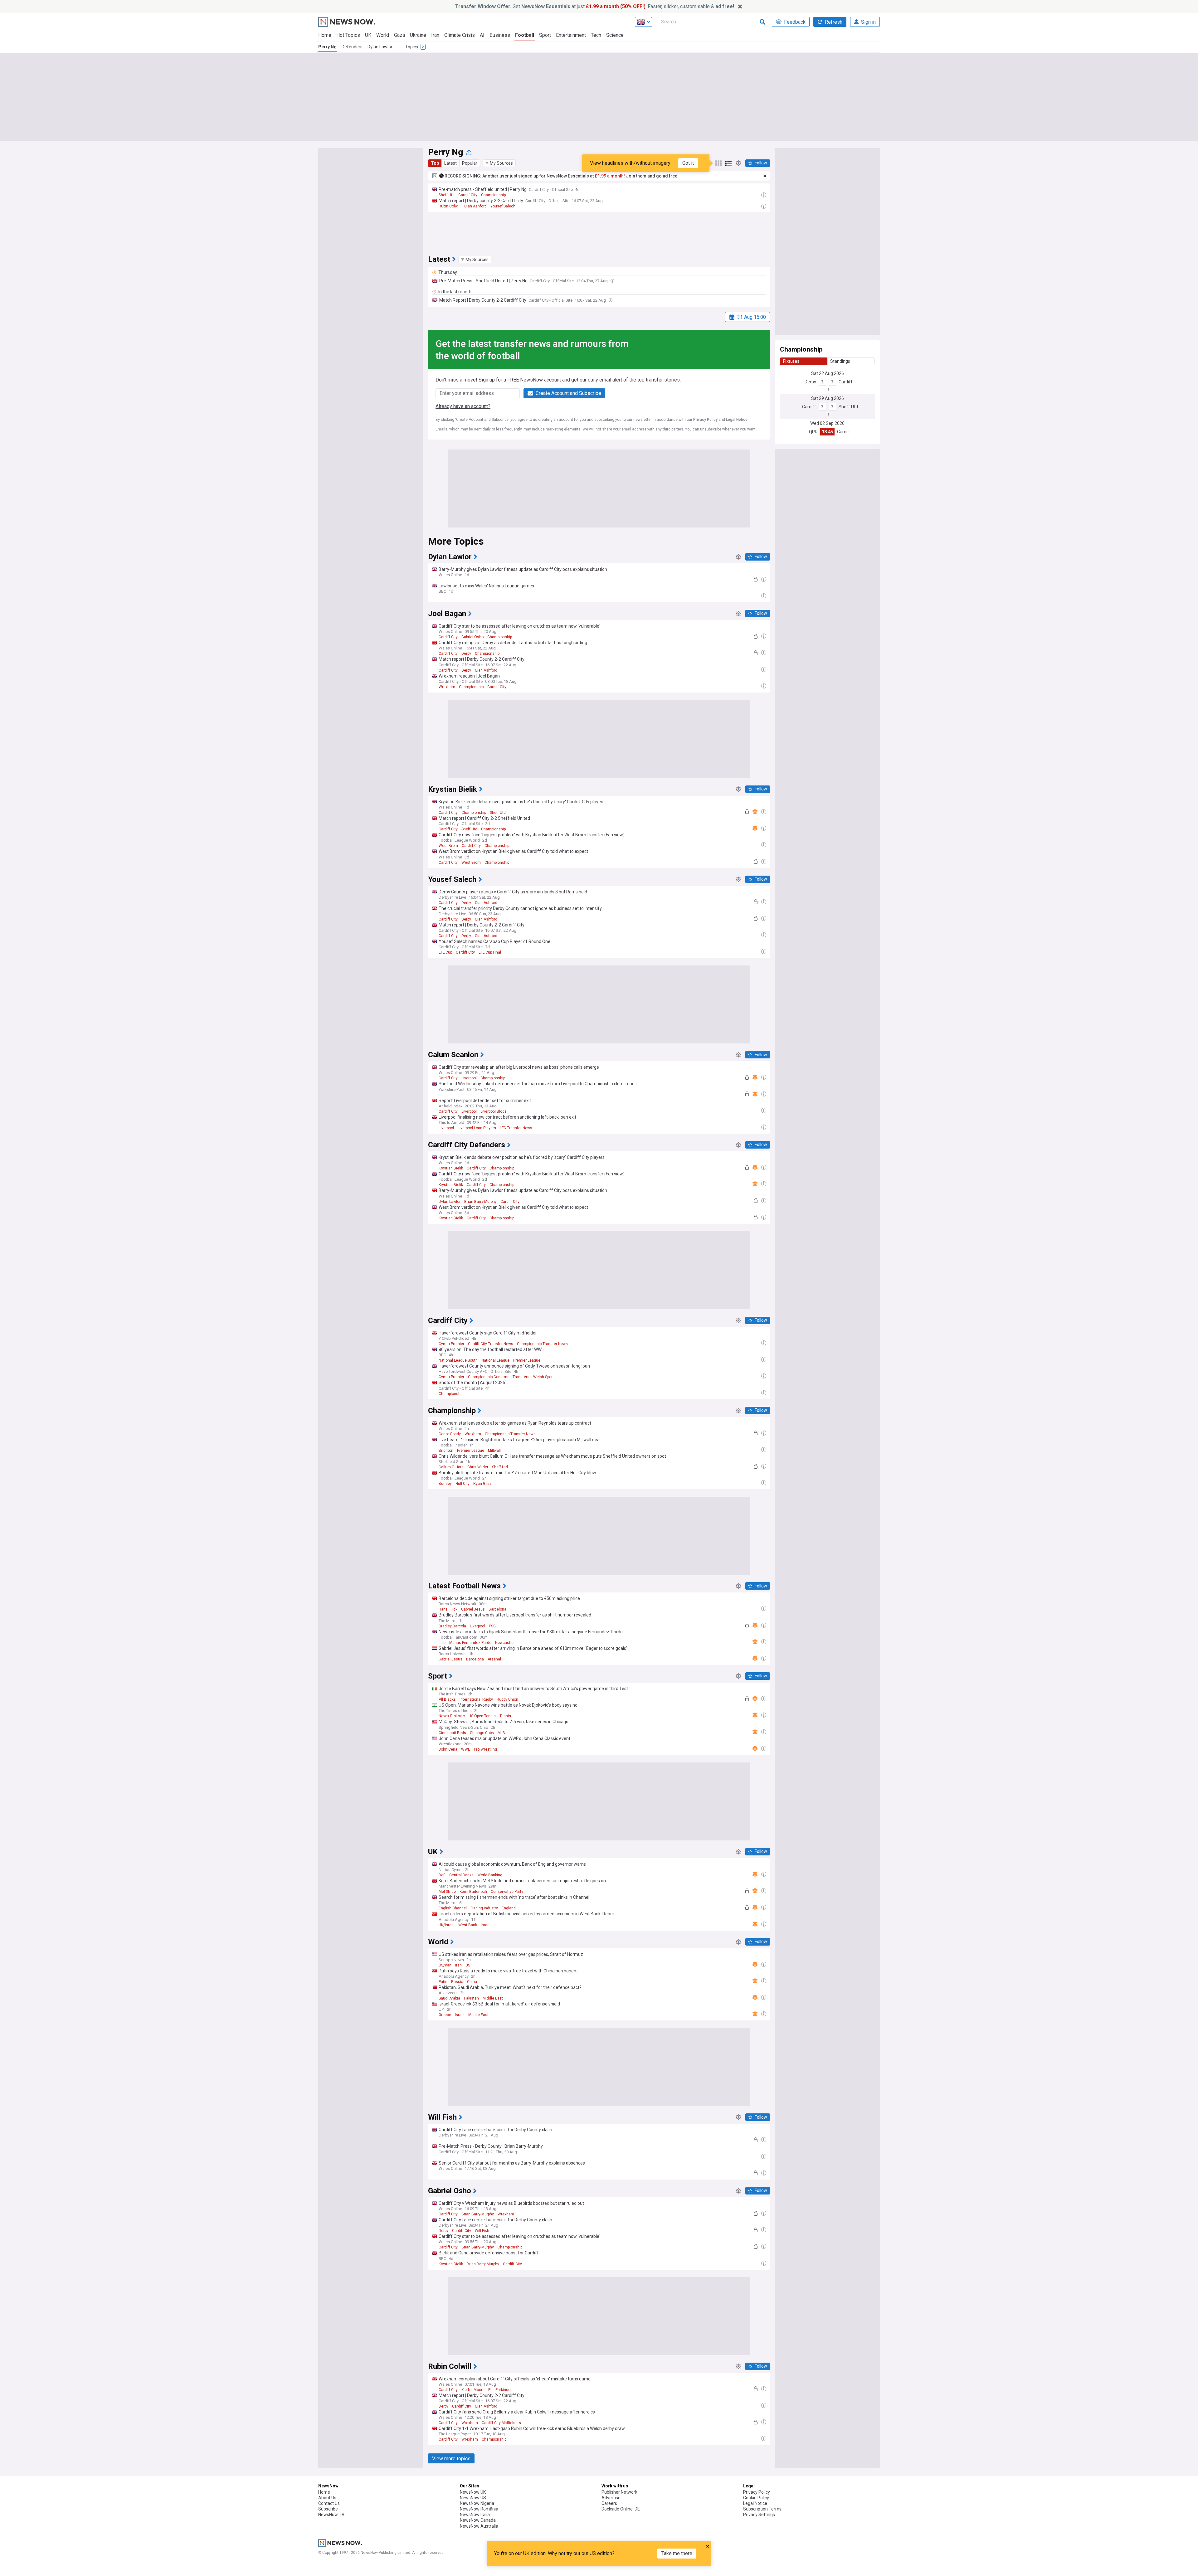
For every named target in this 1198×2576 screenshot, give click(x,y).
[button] (499, 163)
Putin (443, 1982)
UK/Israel (447, 1925)
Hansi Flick (448, 1609)
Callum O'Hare (451, 1467)
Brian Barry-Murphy (480, 1202)
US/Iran (445, 1965)
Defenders (352, 47)
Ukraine (418, 35)
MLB (501, 1733)
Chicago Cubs (482, 1733)
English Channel (453, 1908)
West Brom (448, 846)
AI (482, 35)
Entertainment (571, 35)
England (509, 1908)
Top (435, 163)
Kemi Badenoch (473, 1892)
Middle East (493, 1998)
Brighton (446, 1451)
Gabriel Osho (472, 637)
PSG (492, 1626)
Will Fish (482, 2231)
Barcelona (497, 1609)
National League (495, 1360)
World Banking (490, 1875)
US (468, 1965)
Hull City (463, 1484)
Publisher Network (619, 2492)
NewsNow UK (473, 2492)
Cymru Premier (451, 1344)
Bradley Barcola (452, 1626)
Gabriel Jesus (473, 1609)
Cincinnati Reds (452, 1733)
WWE (466, 1749)
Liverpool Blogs (494, 1111)
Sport (545, 35)
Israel (486, 1925)
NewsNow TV (331, 2515)
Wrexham (447, 687)
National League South (458, 1360)
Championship (493, 195)
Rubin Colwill (450, 206)
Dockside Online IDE (621, 2509)
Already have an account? (463, 406)
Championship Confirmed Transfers (499, 1377)
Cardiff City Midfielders (501, 2423)
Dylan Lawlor (380, 47)
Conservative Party (507, 1892)
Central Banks (461, 1875)
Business (500, 35)
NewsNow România (479, 2509)
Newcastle (504, 1643)
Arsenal (494, 1659)
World (383, 35)
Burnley (445, 1484)
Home (325, 35)
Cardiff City (468, 195)
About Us (327, 2498)
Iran (435, 35)
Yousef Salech (503, 206)
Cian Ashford (475, 206)
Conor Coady (450, 1434)
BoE (442, 1875)
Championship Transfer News (542, 1344)
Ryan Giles (482, 1484)
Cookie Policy (756, 2498)
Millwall (494, 1451)
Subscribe (328, 2509)
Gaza (399, 35)
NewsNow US (473, 2498)
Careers (609, 2503)
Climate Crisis (460, 35)
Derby (810, 382)
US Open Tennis (482, 1716)
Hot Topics (348, 35)
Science (615, 35)
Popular (470, 163)
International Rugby (476, 1699)
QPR (813, 432)
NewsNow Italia (475, 2515)
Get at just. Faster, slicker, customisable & (595, 6)
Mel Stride (447, 1892)
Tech (596, 35)
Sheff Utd (447, 195)
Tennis (505, 1716)
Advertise (611, 2498)
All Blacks (447, 1699)
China (472, 1982)
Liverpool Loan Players (477, 1128)
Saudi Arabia (449, 1998)
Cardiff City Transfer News (491, 1344)
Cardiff (846, 382)
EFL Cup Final (490, 952)
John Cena (448, 1749)
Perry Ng (327, 47)
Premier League (527, 1360)
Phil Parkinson (500, 2390)
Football (525, 35)
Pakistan (471, 1998)
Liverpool (469, 1078)
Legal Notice (737, 420)
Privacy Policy (705, 420)
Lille (442, 1643)
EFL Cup (445, 952)
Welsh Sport (543, 1377)
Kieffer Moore (473, 2390)
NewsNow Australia (479, 2526)
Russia (457, 1982)
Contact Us (329, 2503)
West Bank (468, 1925)
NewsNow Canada (478, 2520)
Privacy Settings (759, 2515)
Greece (445, 2015)
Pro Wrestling (485, 1749)
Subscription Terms (762, 2509)
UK (368, 35)
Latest (450, 163)
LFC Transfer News (516, 1128)
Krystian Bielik (451, 1168)
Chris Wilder (478, 1467)
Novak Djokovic (452, 1716)
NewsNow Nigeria (477, 2503)
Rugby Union (507, 1699)
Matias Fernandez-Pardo (470, 1643)
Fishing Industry (484, 1908)
